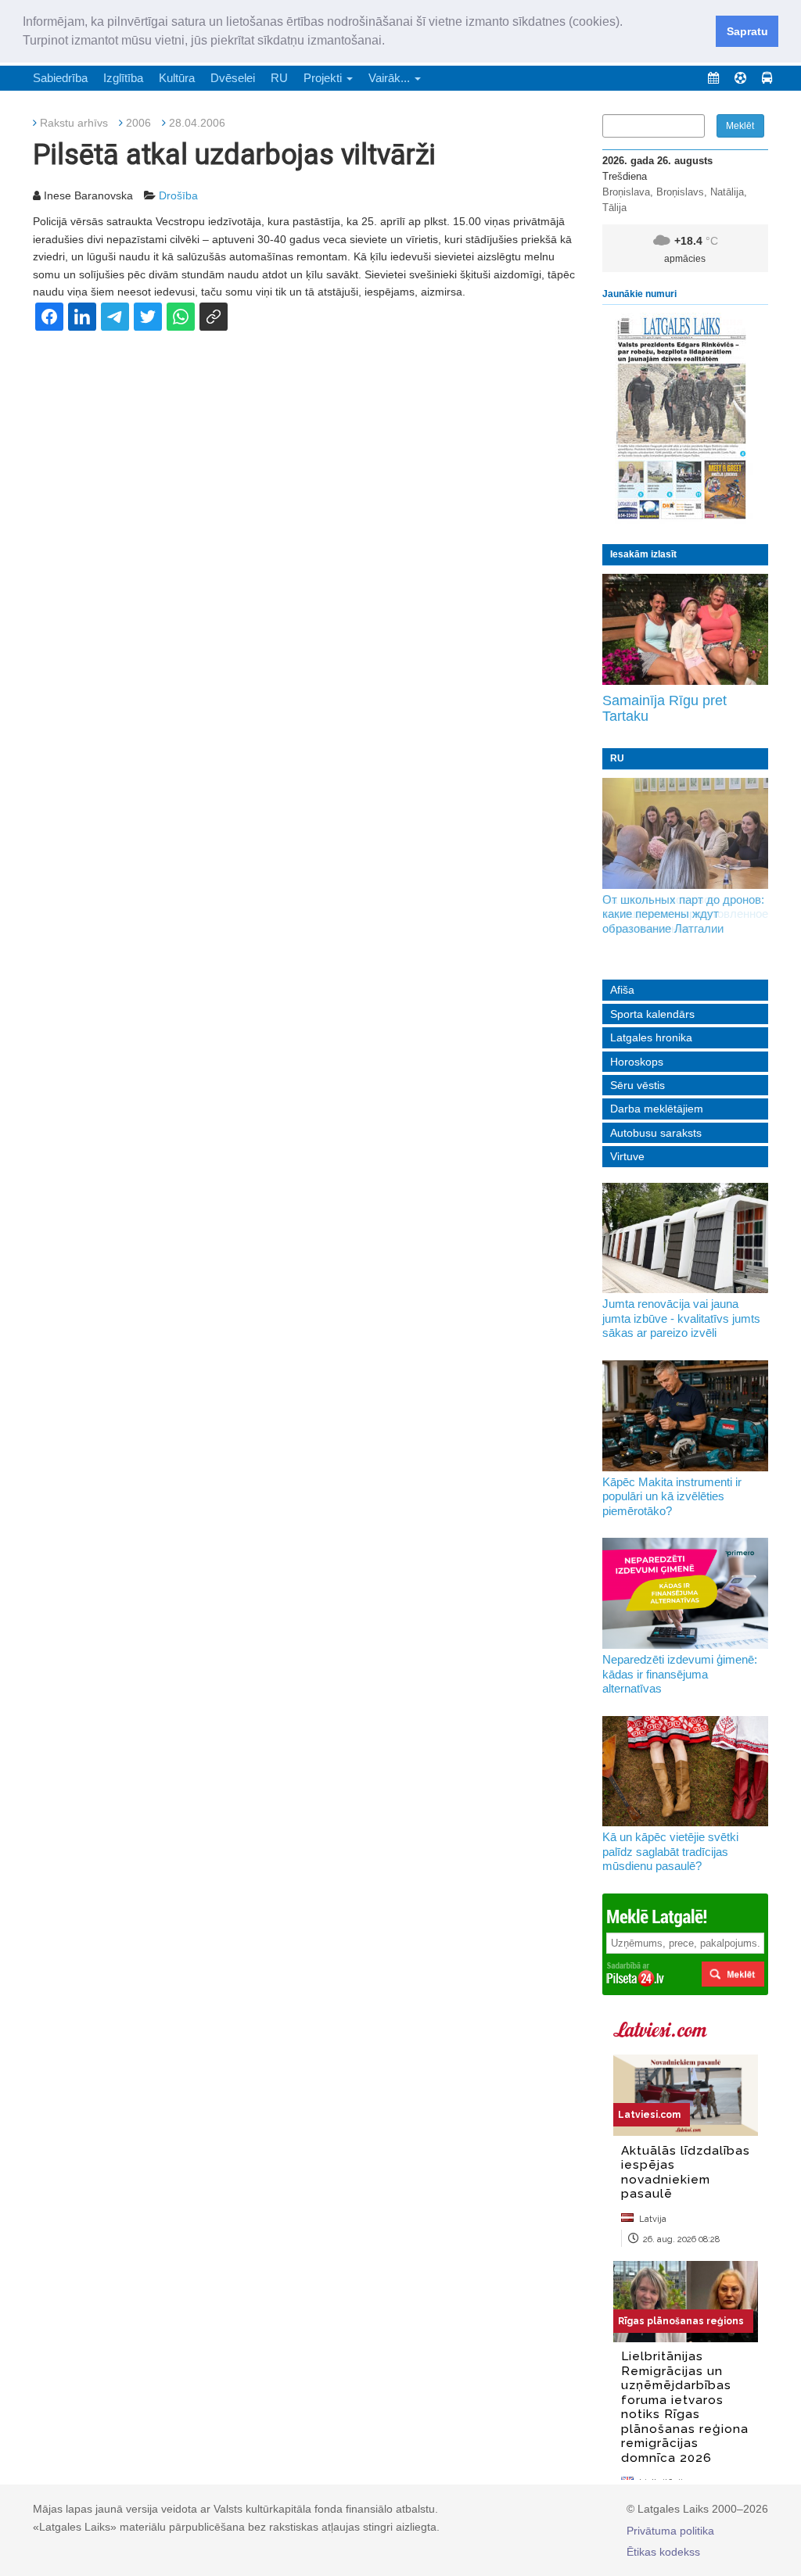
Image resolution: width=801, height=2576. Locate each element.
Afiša (622, 990)
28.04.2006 (197, 123)
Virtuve (627, 1156)
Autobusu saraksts (656, 1133)
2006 (138, 123)
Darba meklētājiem (657, 1109)
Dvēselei (233, 78)
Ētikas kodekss (663, 2552)
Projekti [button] (324, 78)
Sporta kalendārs (652, 1014)
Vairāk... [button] (391, 78)
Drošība (178, 195)
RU (279, 78)
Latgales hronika (651, 1037)
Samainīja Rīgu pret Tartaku (665, 708)
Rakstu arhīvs (74, 123)
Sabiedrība (60, 78)
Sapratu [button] (747, 31)
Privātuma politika (670, 2531)
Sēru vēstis (638, 1085)
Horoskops (637, 1062)
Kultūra (177, 78)
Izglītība (123, 78)
